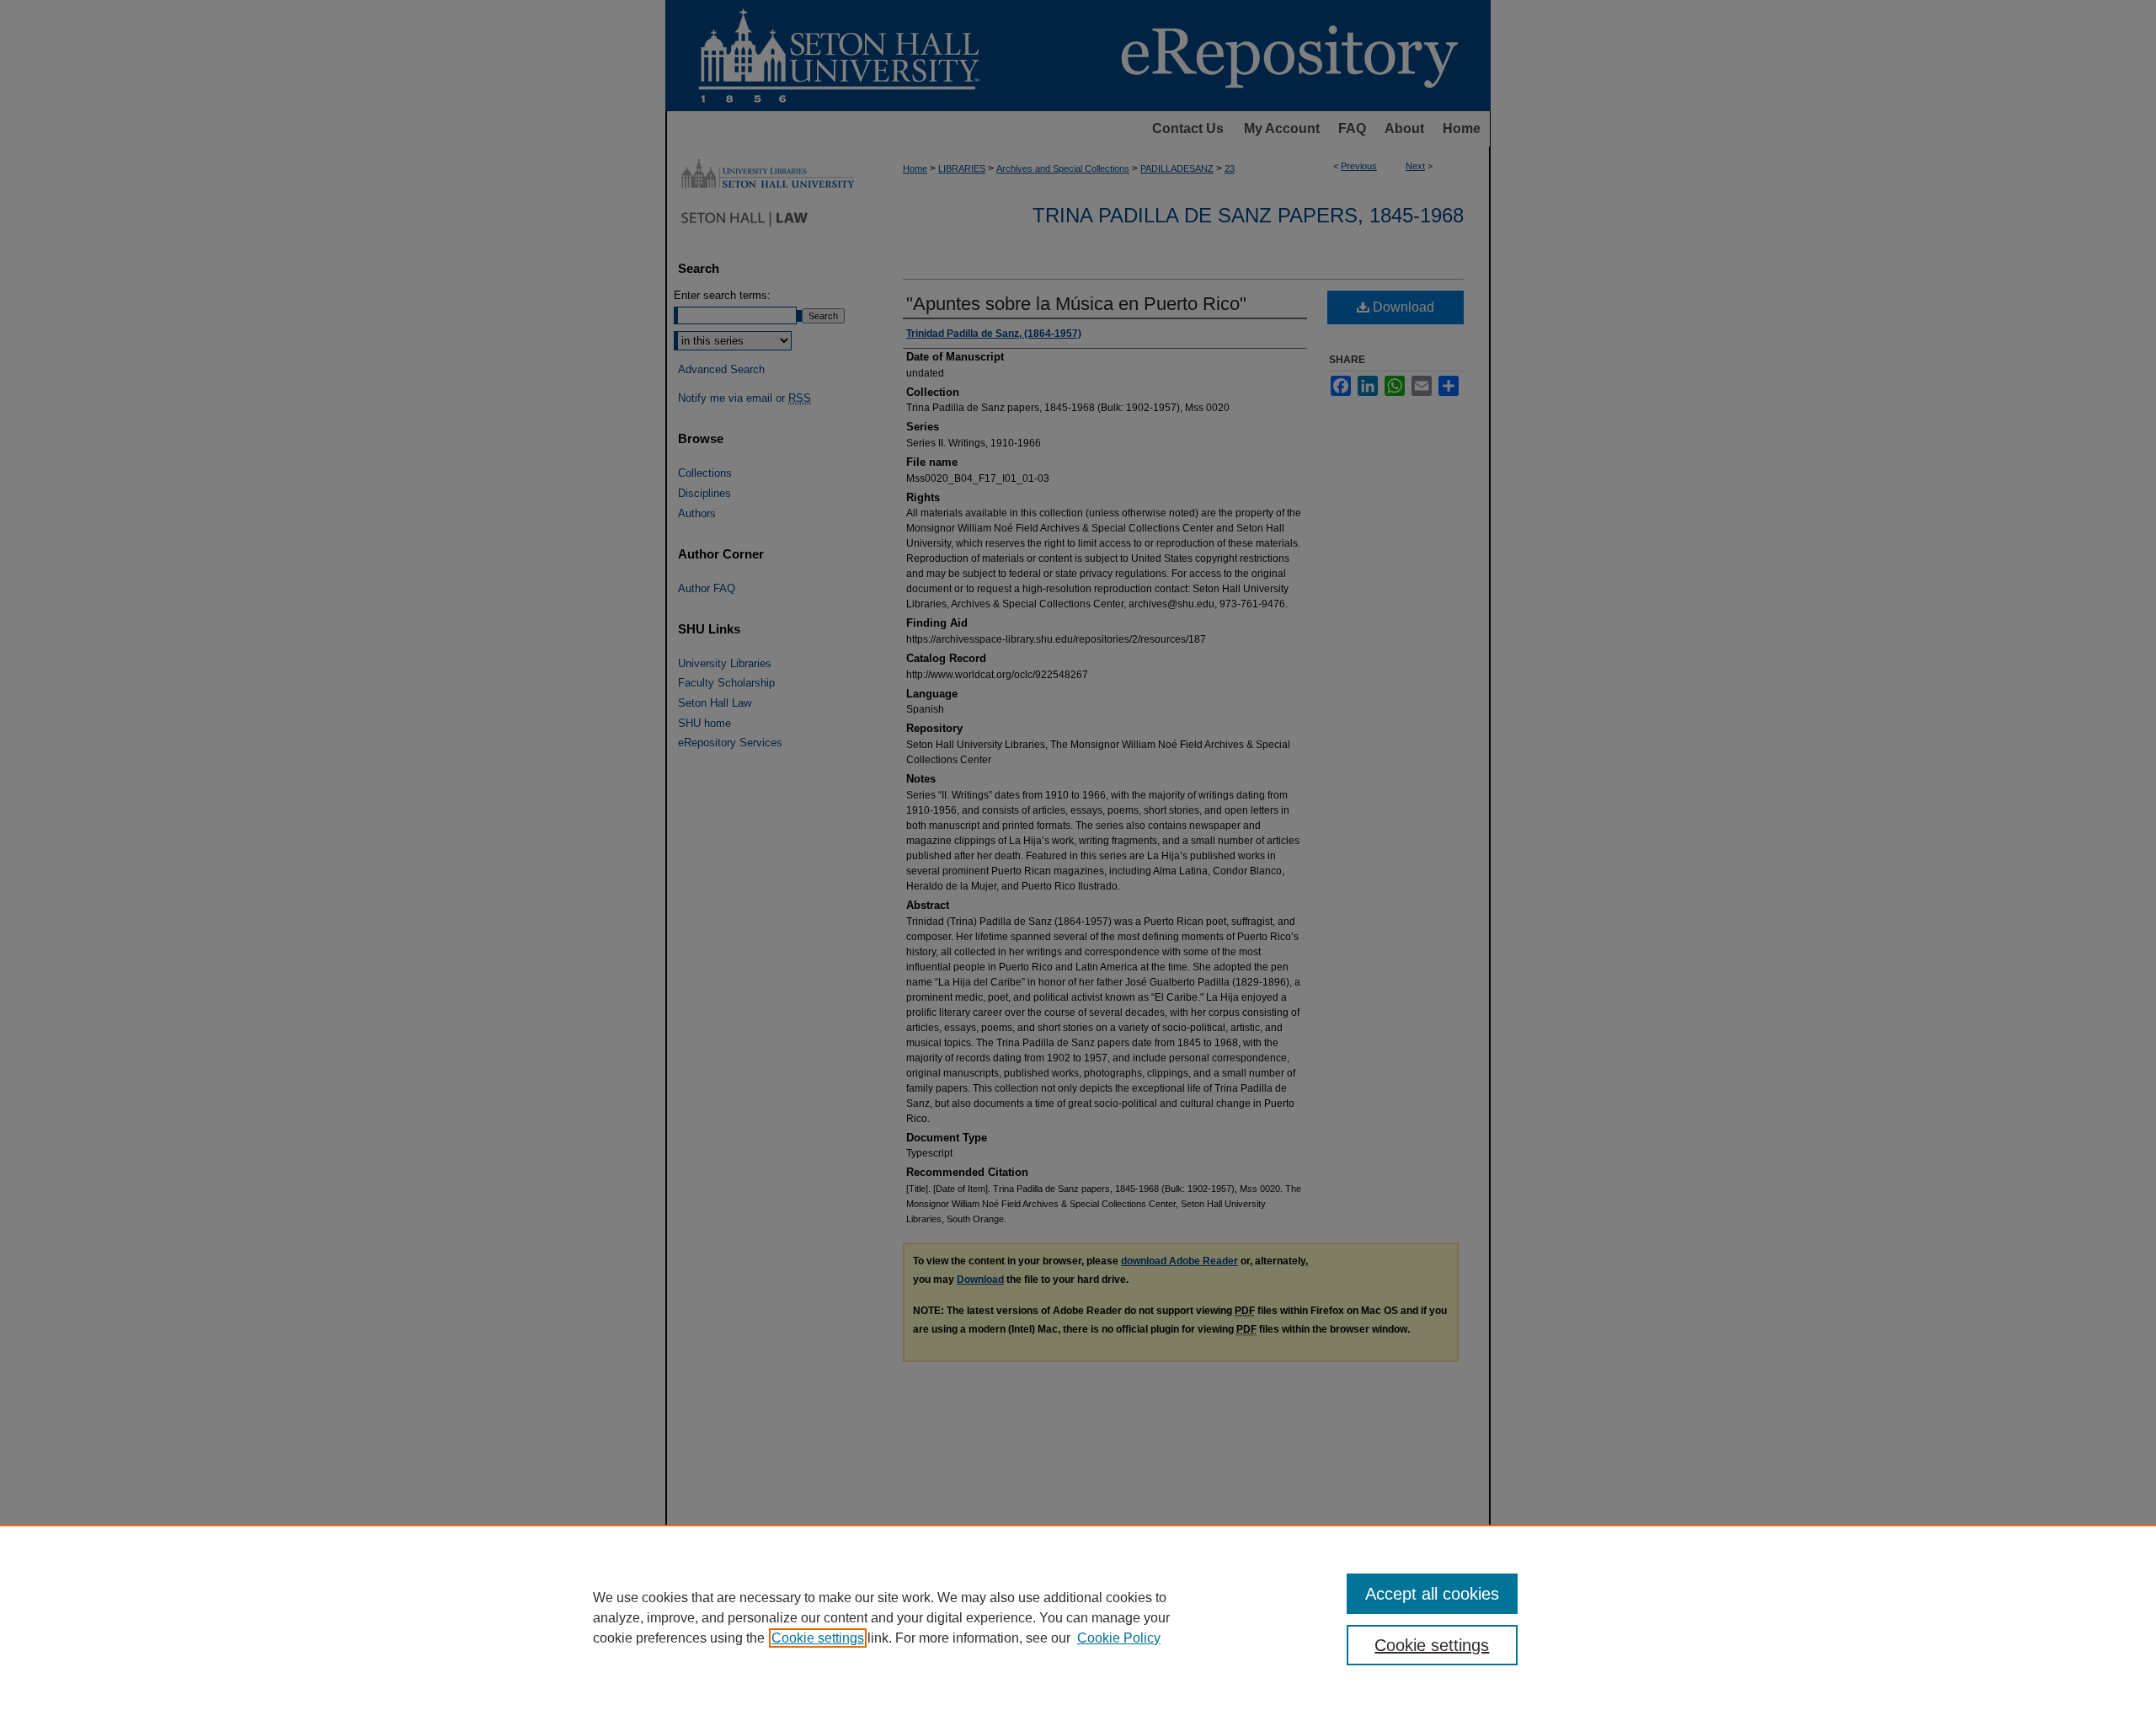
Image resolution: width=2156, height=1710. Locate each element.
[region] (1078, 1617)
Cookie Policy (1119, 1638)
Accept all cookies (1432, 1594)
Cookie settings (818, 1638)
